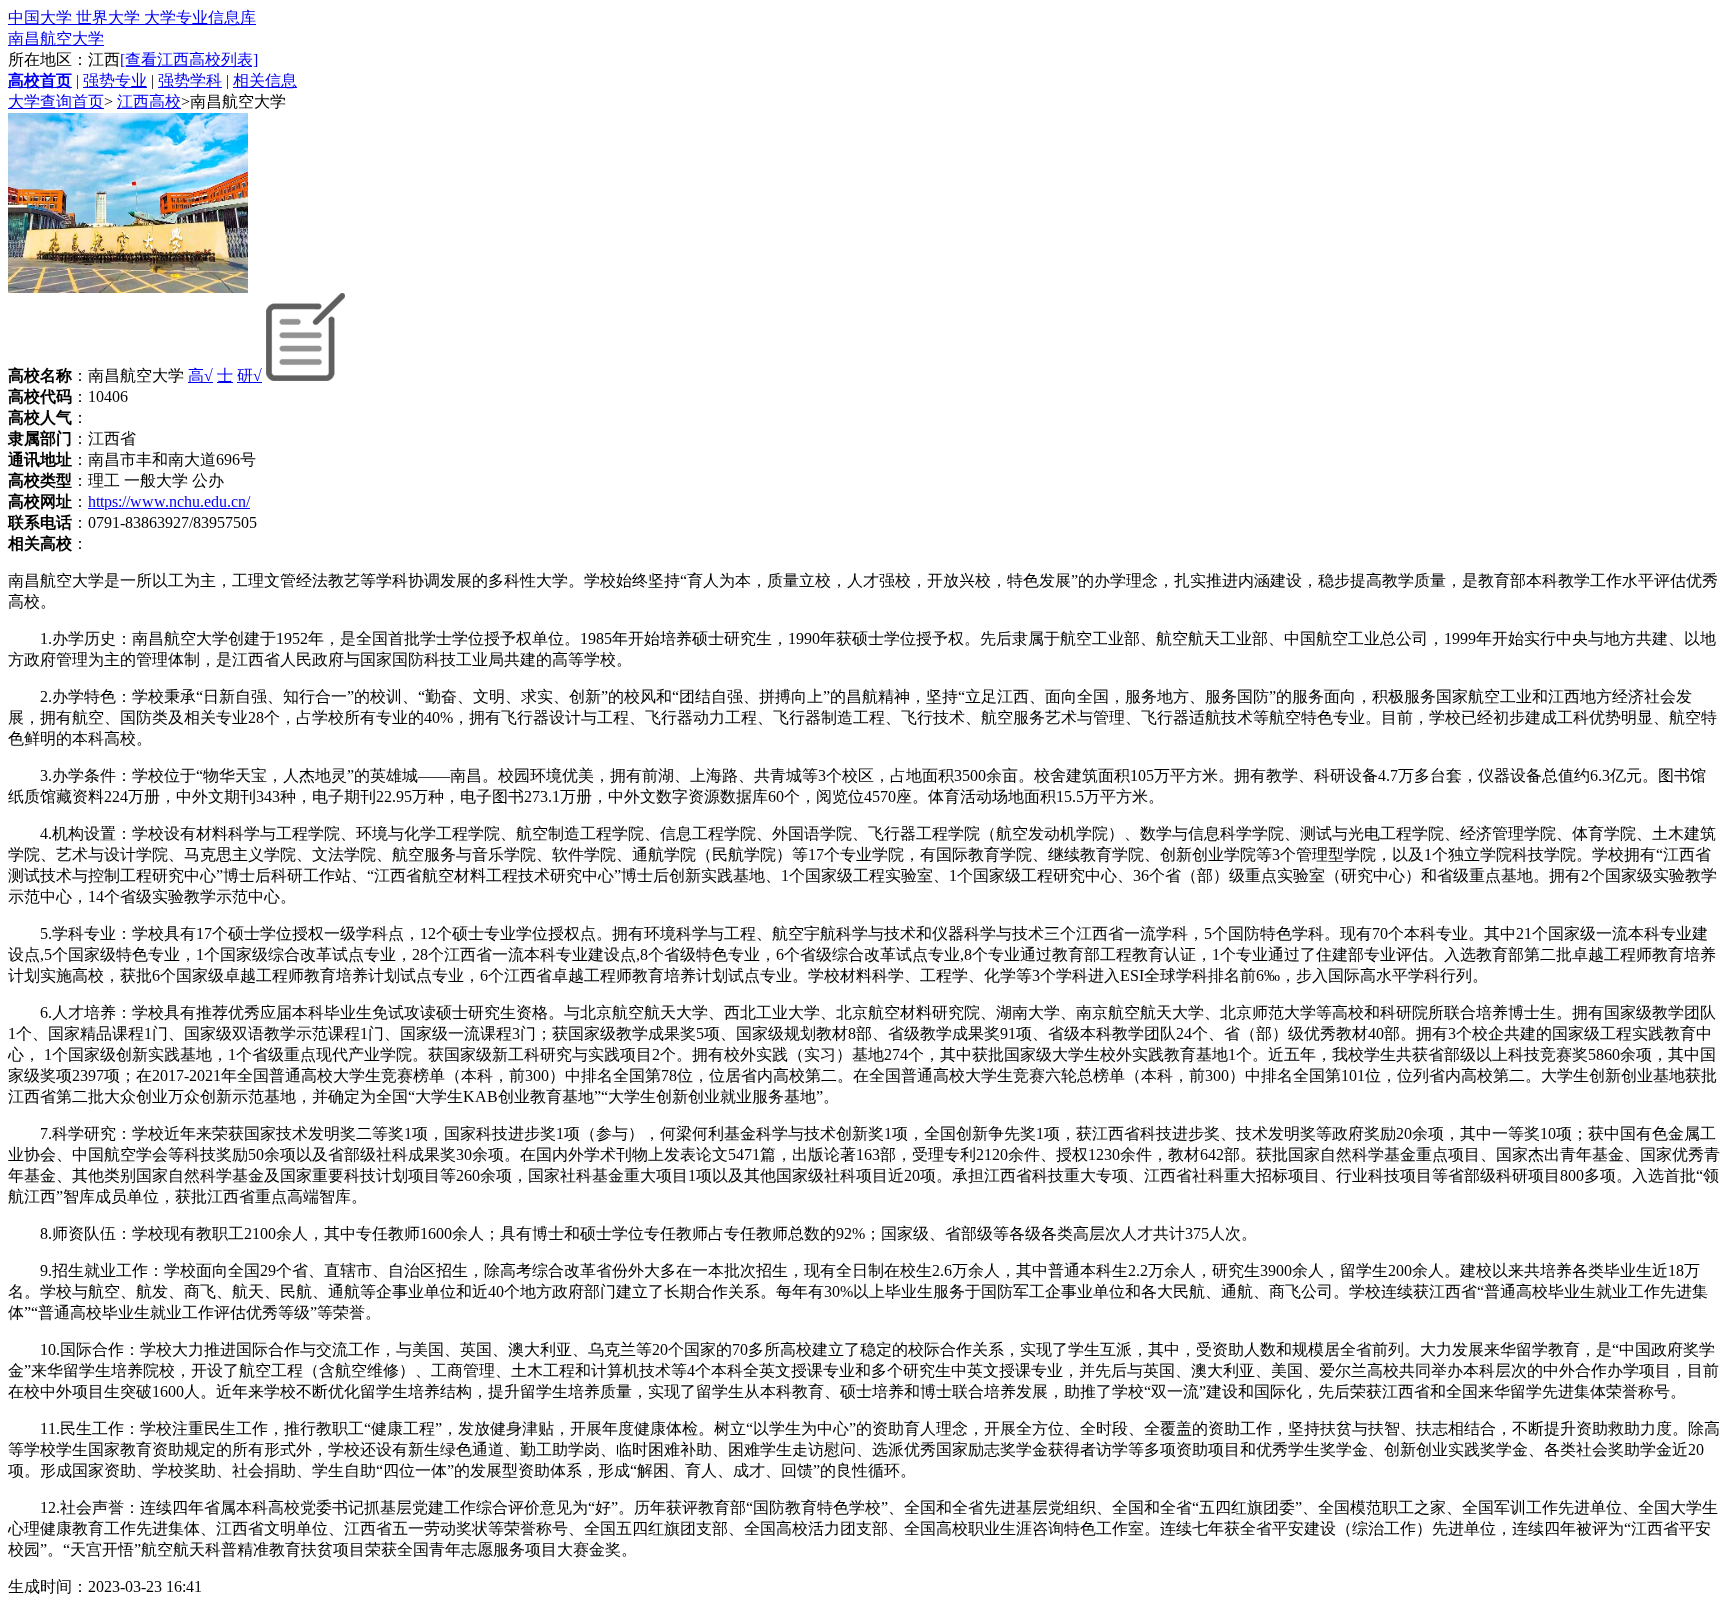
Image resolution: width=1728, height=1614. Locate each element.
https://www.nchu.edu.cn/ (169, 501)
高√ (200, 375)
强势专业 (115, 80)
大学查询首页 (56, 101)
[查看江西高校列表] (189, 59)
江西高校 (149, 101)
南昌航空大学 (56, 38)
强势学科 (190, 80)
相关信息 (265, 80)
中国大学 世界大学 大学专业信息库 (132, 17)
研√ (249, 375)
